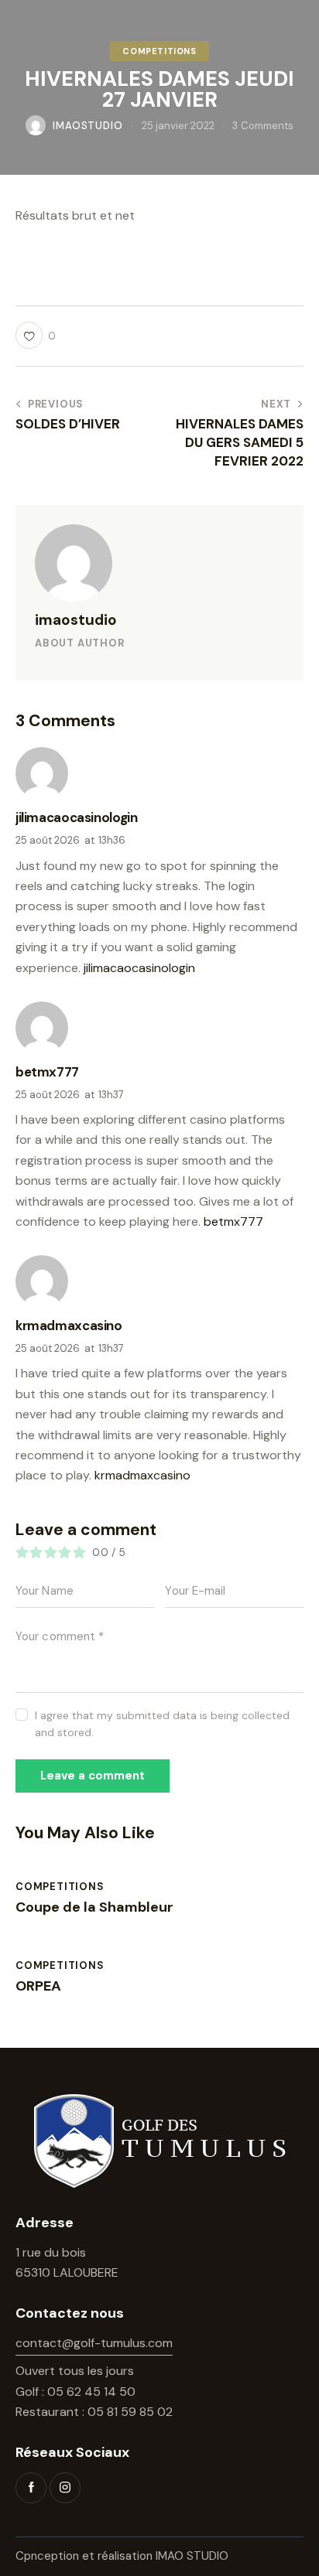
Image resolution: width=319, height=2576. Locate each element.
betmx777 (233, 1221)
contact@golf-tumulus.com (94, 2343)
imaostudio (76, 620)
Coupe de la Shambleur (94, 1908)
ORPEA (38, 1987)
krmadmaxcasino (142, 1475)
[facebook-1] (31, 2488)
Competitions (159, 51)
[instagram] (65, 2488)
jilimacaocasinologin (139, 968)
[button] (36, 335)
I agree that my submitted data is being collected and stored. (162, 1724)
